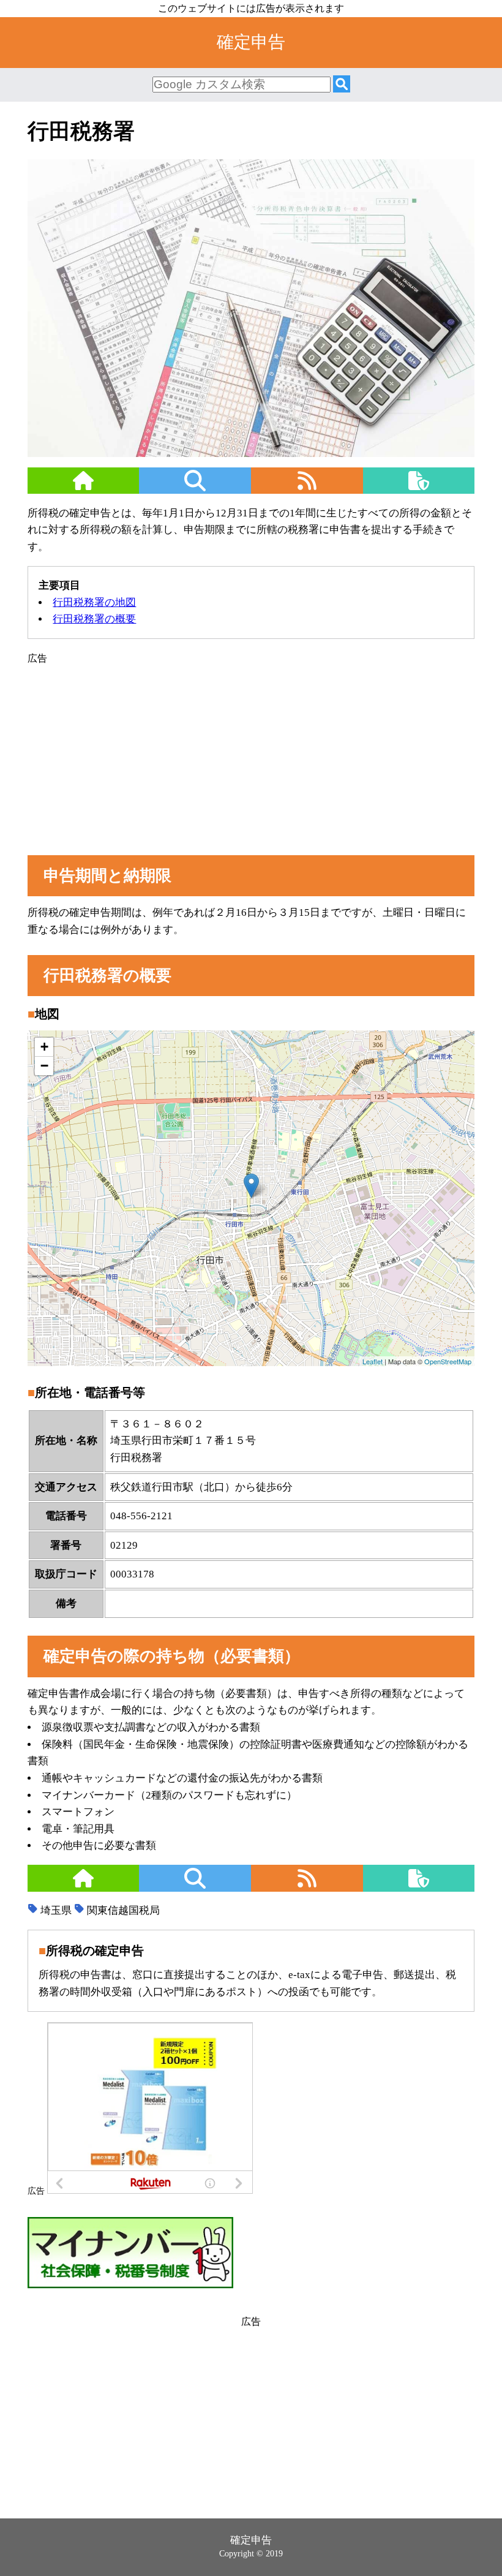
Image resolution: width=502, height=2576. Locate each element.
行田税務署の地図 (94, 602)
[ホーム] (84, 488)
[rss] (307, 488)
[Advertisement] (251, 752)
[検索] (342, 85)
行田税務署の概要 (94, 619)
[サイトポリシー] (419, 488)
